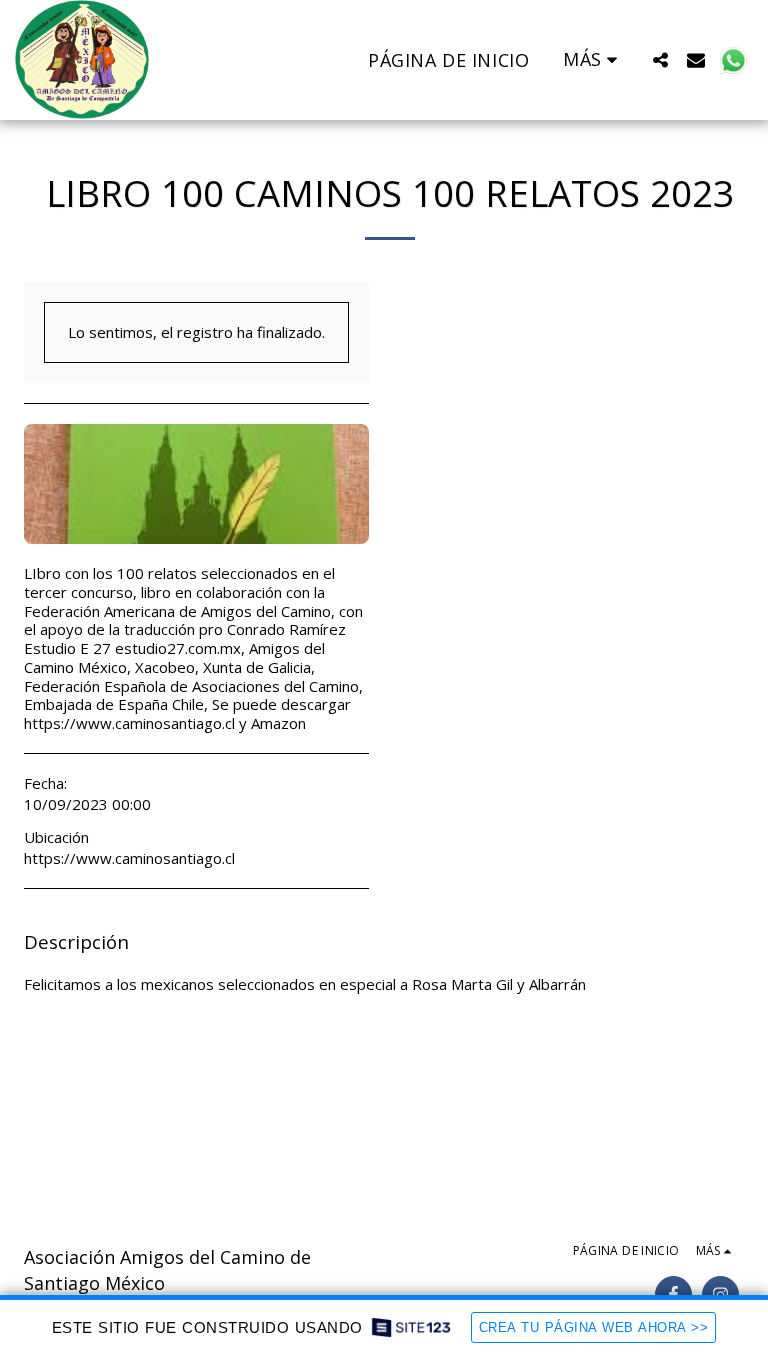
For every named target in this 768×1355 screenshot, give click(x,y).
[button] (660, 59)
